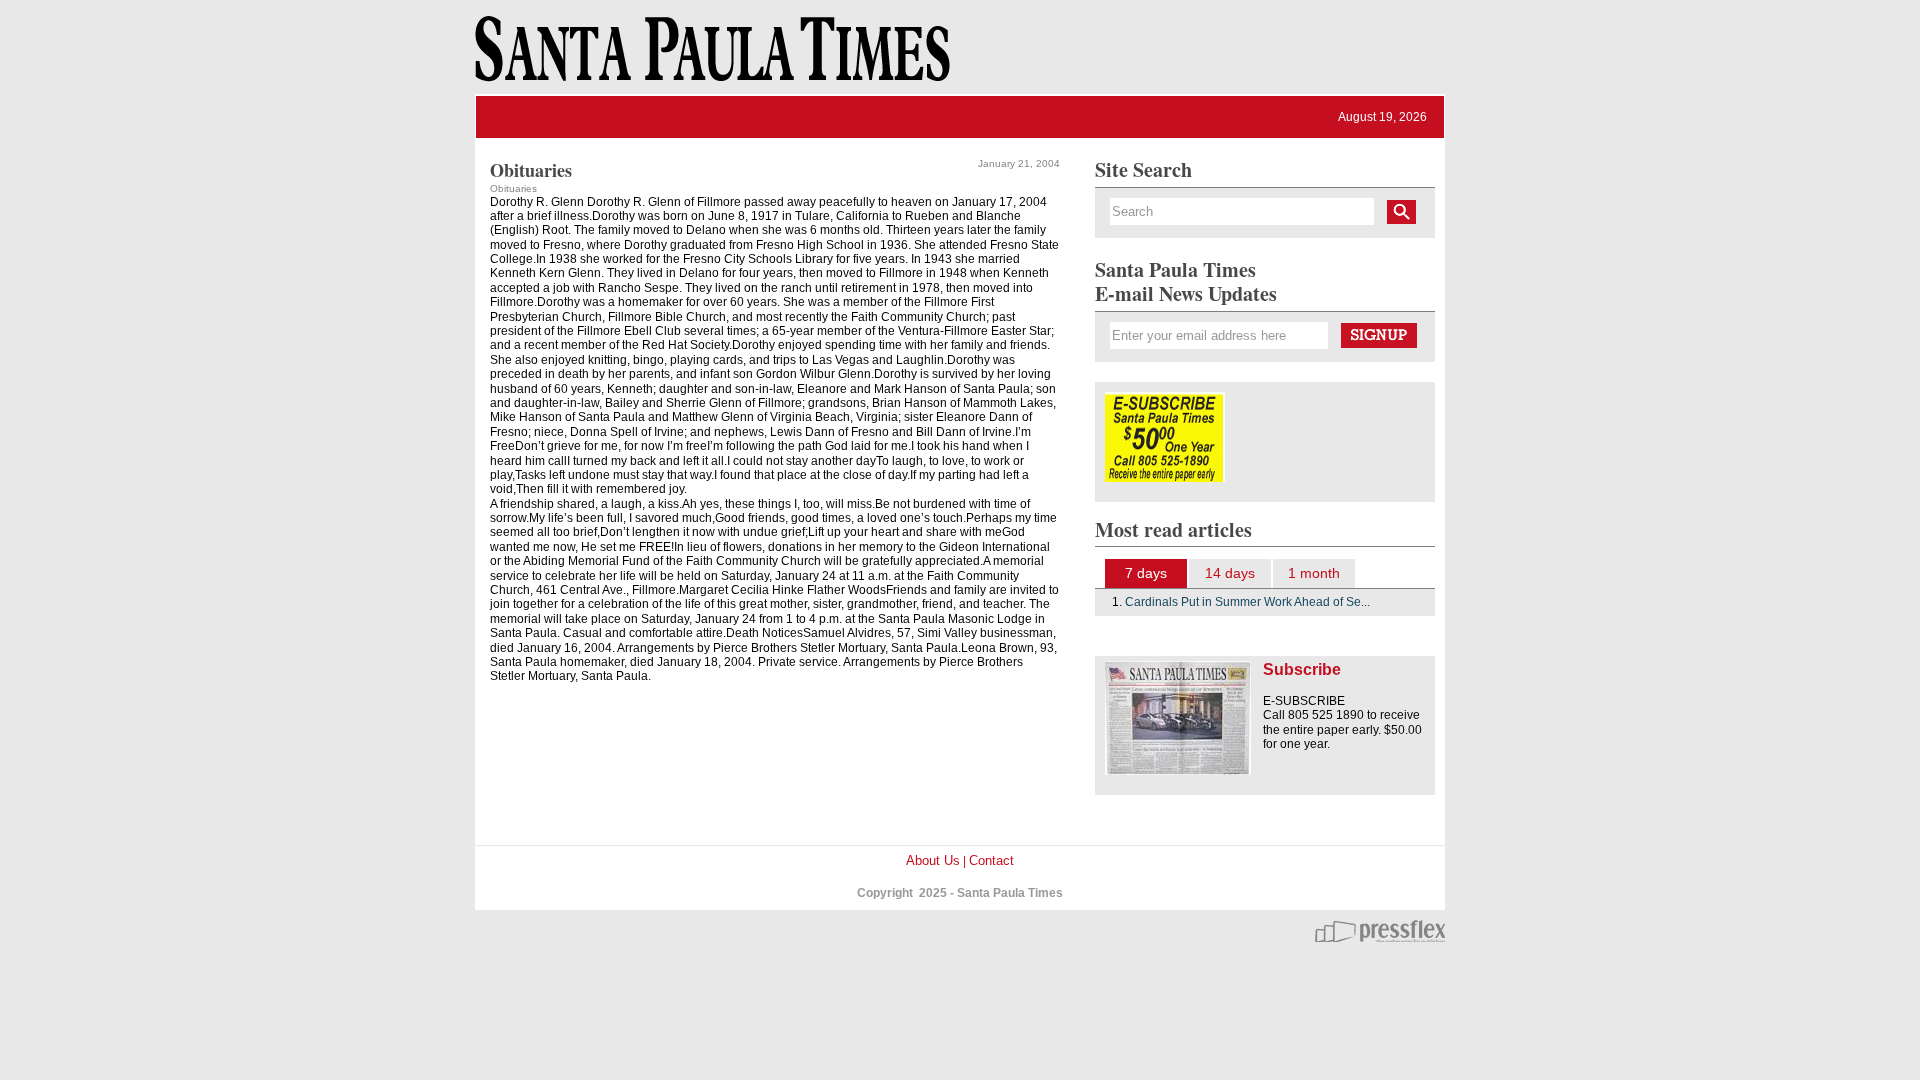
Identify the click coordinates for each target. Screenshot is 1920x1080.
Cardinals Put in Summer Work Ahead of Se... (1247, 602)
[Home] (709, 58)
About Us (933, 860)
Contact (991, 860)
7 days (1146, 573)
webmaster (1380, 931)
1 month (1314, 573)
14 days (1230, 573)
